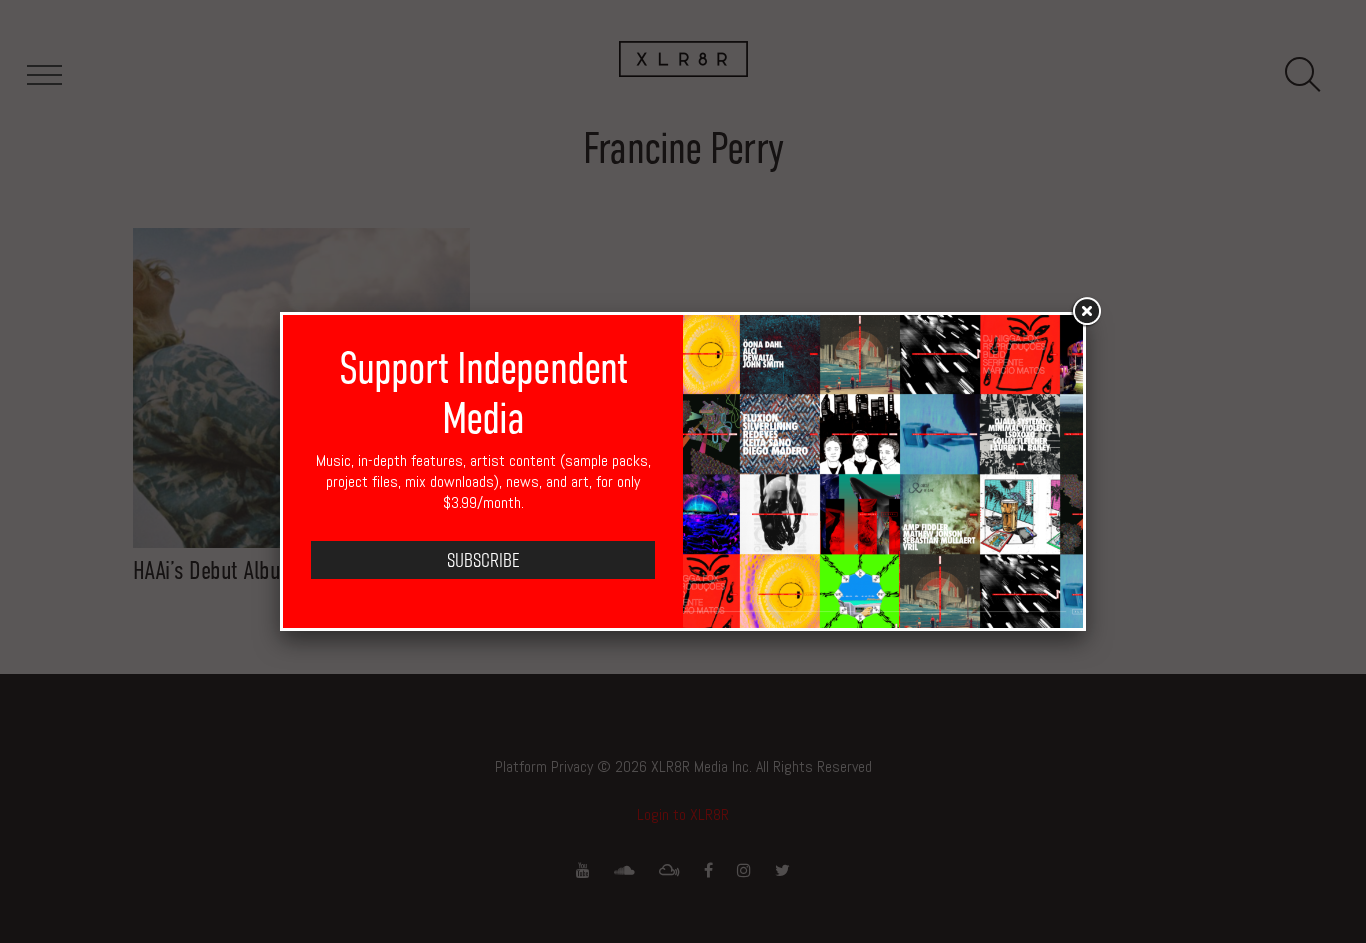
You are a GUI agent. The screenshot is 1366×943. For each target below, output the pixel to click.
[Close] (1086, 312)
